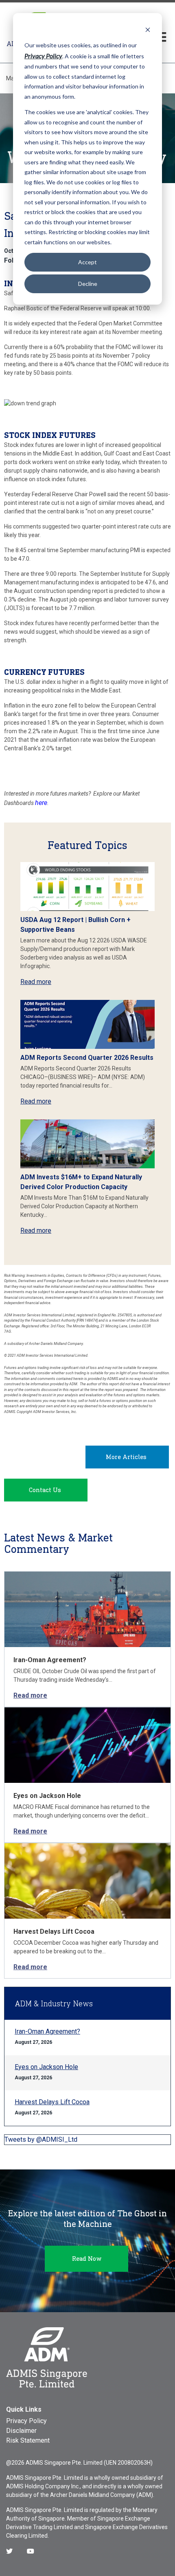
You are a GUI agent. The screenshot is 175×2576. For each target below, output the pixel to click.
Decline (88, 284)
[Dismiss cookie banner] (148, 30)
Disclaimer (21, 2431)
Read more (36, 982)
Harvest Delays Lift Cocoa (54, 1931)
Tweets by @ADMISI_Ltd (41, 2139)
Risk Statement (28, 2440)
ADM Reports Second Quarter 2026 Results (87, 1058)
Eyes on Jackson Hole (47, 1796)
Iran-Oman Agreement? (50, 1660)
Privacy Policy (26, 2421)
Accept (87, 262)
